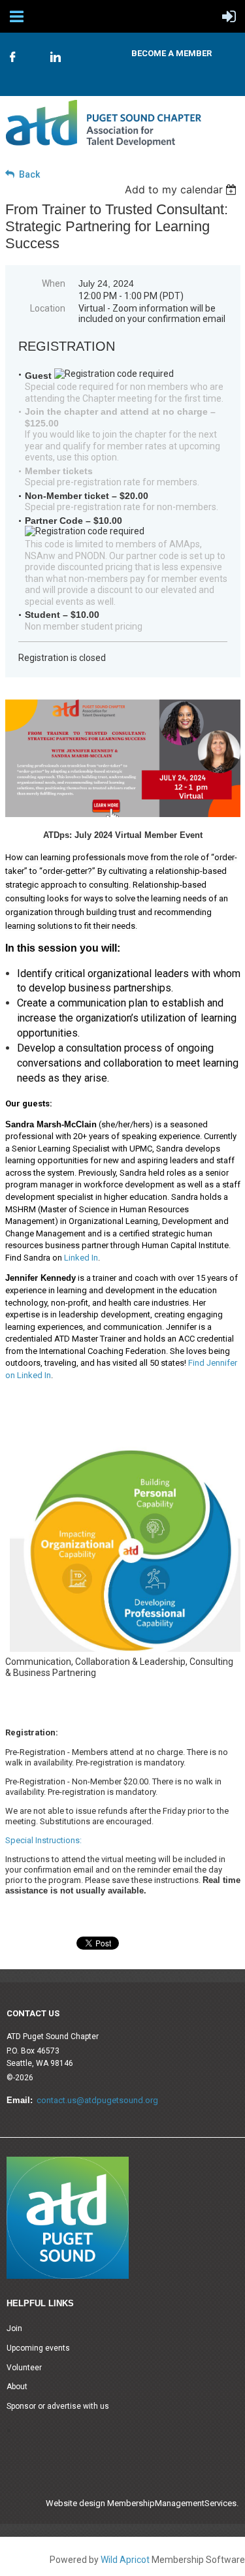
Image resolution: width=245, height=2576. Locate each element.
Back (29, 174)
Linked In (81, 1258)
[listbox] (183, 189)
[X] (34, 51)
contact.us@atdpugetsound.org (97, 2100)
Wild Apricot (125, 2560)
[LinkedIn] (56, 57)
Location (48, 308)
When (54, 283)
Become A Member (171, 53)
